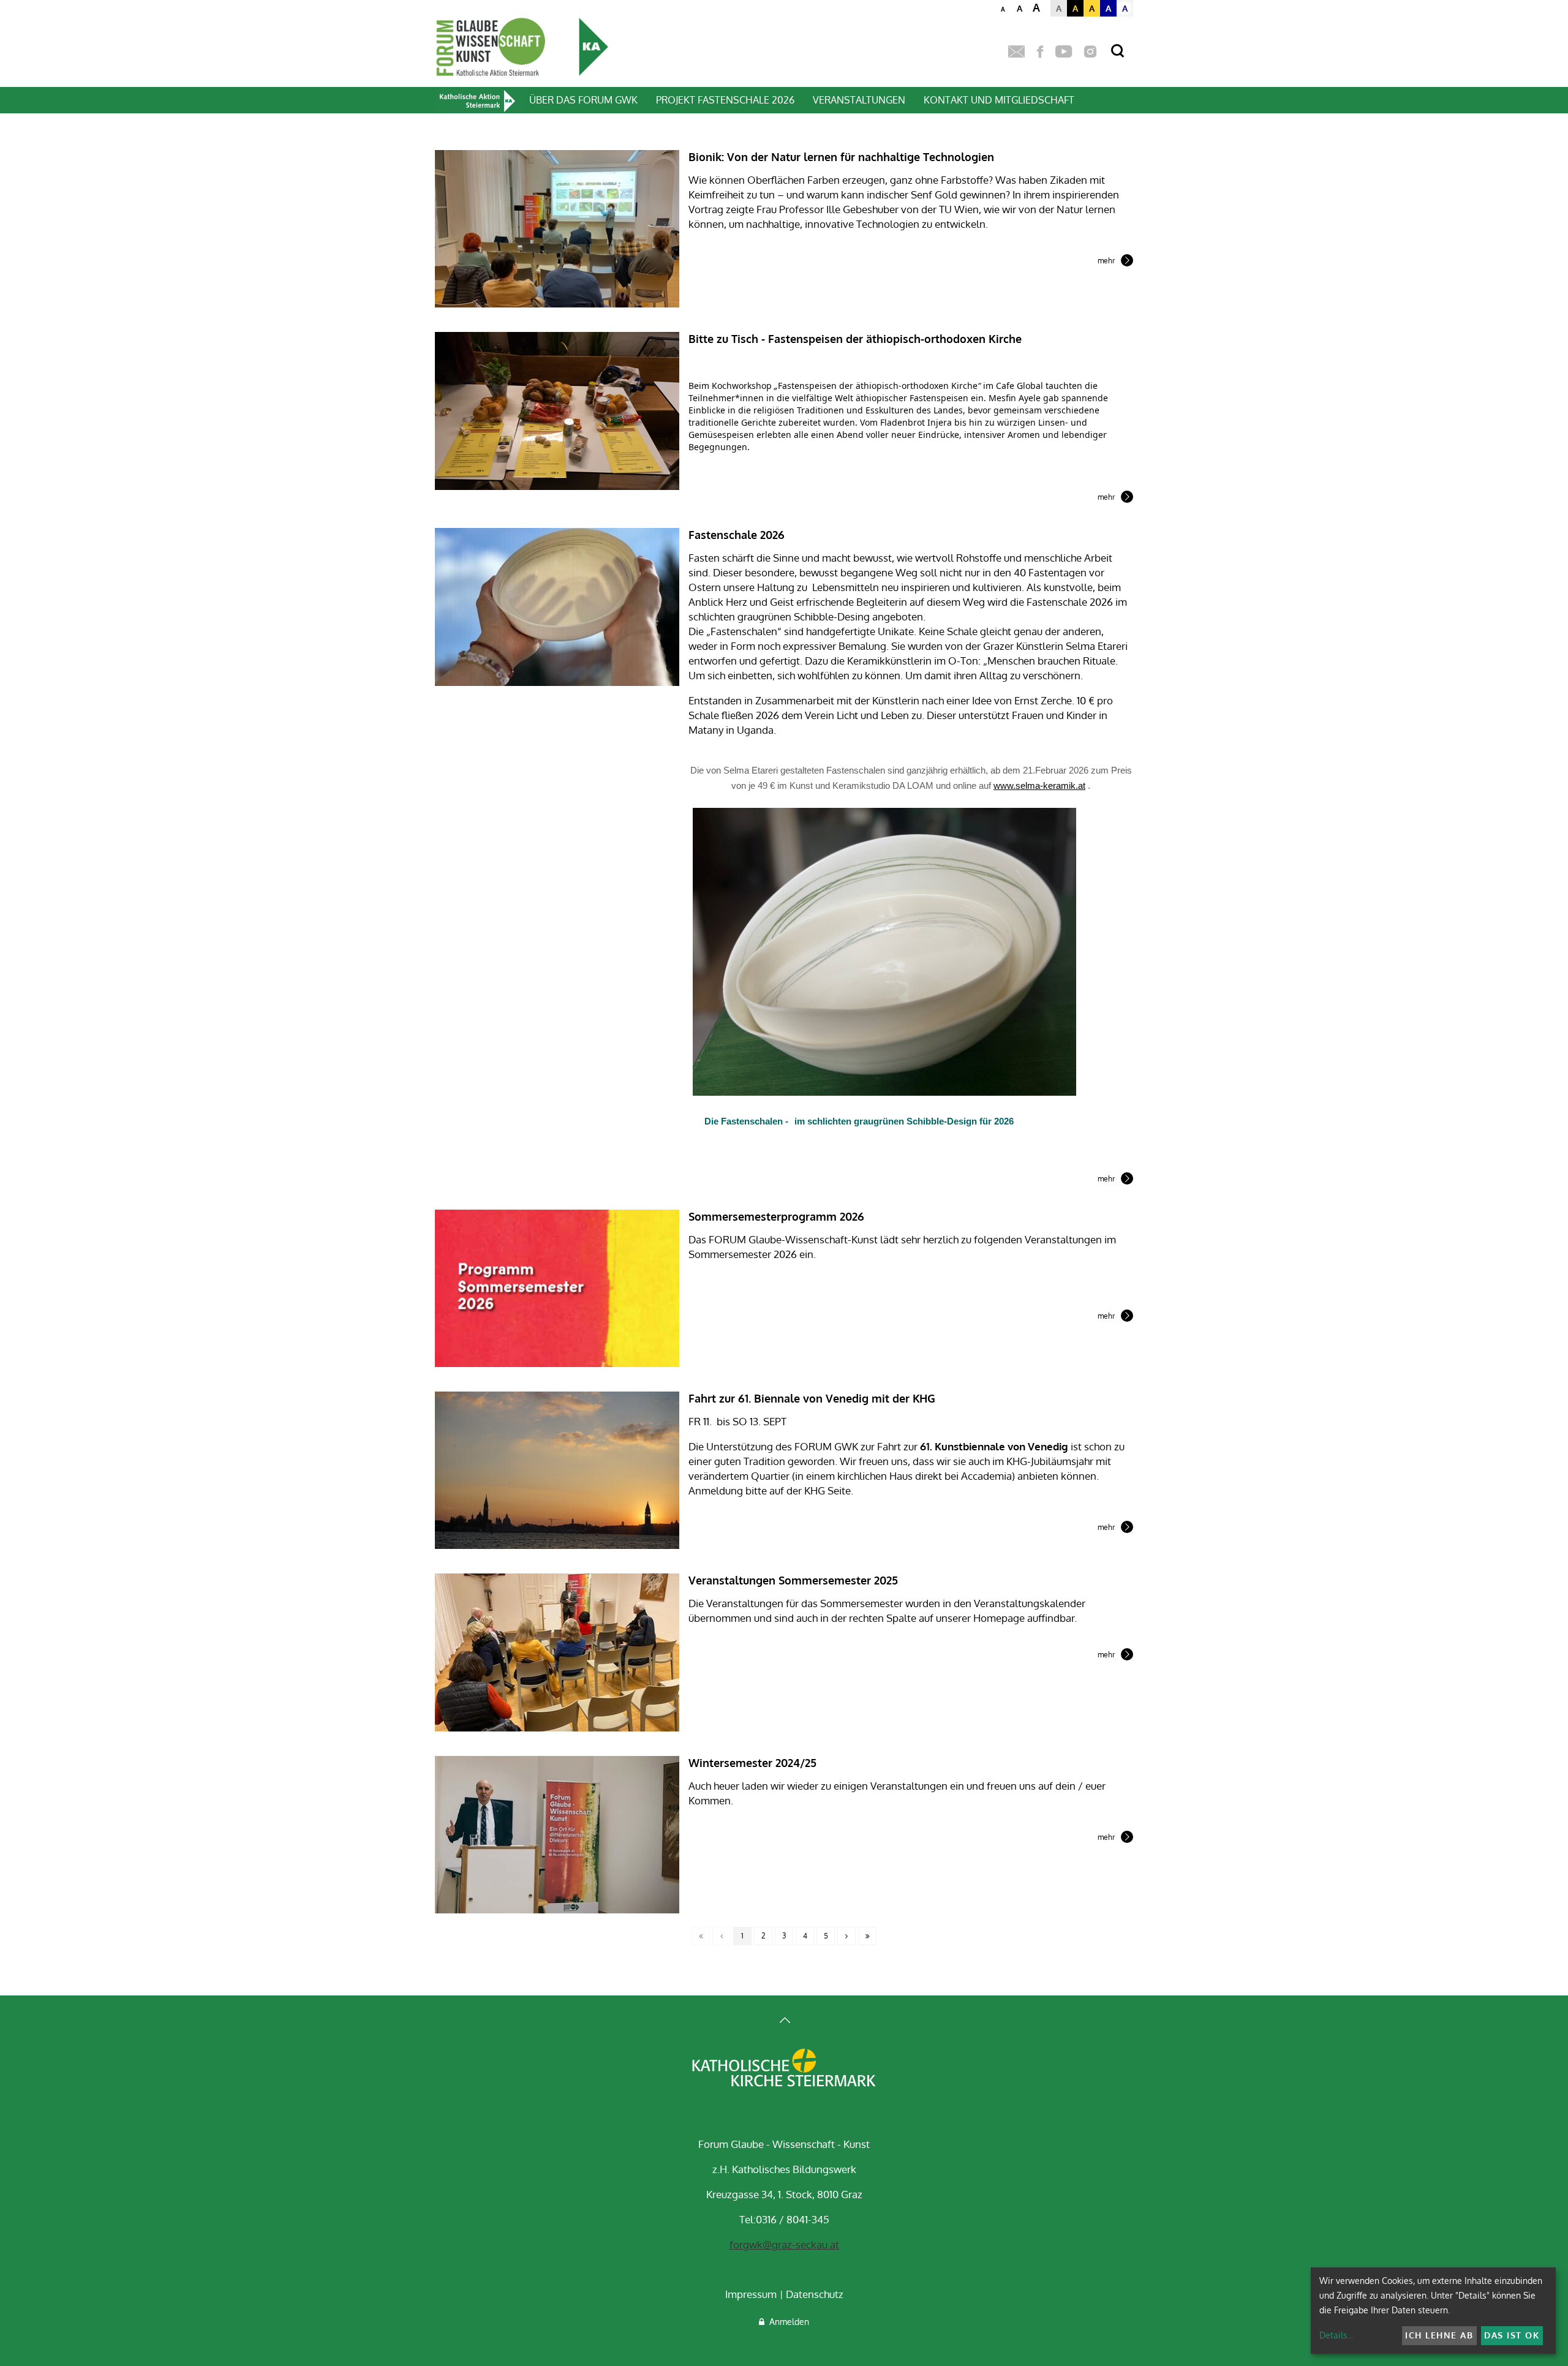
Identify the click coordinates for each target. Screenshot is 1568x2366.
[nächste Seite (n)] (846, 1936)
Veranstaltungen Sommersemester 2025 (793, 1580)
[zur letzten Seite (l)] (867, 1936)
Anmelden (787, 2322)
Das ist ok (1512, 2335)
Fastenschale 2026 (737, 535)
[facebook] (1040, 52)
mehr (1106, 262)
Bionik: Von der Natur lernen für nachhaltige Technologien (841, 157)
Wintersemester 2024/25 (752, 1763)
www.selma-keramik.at (1039, 786)
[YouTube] (1064, 52)
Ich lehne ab (1439, 2335)
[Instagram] (1090, 52)
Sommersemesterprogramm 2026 (776, 1216)
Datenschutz (815, 2294)
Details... (1336, 2335)
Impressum (751, 2294)
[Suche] (1118, 51)
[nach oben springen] (784, 2021)
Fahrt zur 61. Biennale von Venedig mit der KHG (812, 1398)
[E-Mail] (1016, 52)
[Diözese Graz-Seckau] (784, 2069)
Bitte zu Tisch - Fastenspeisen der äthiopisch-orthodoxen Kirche (855, 339)
